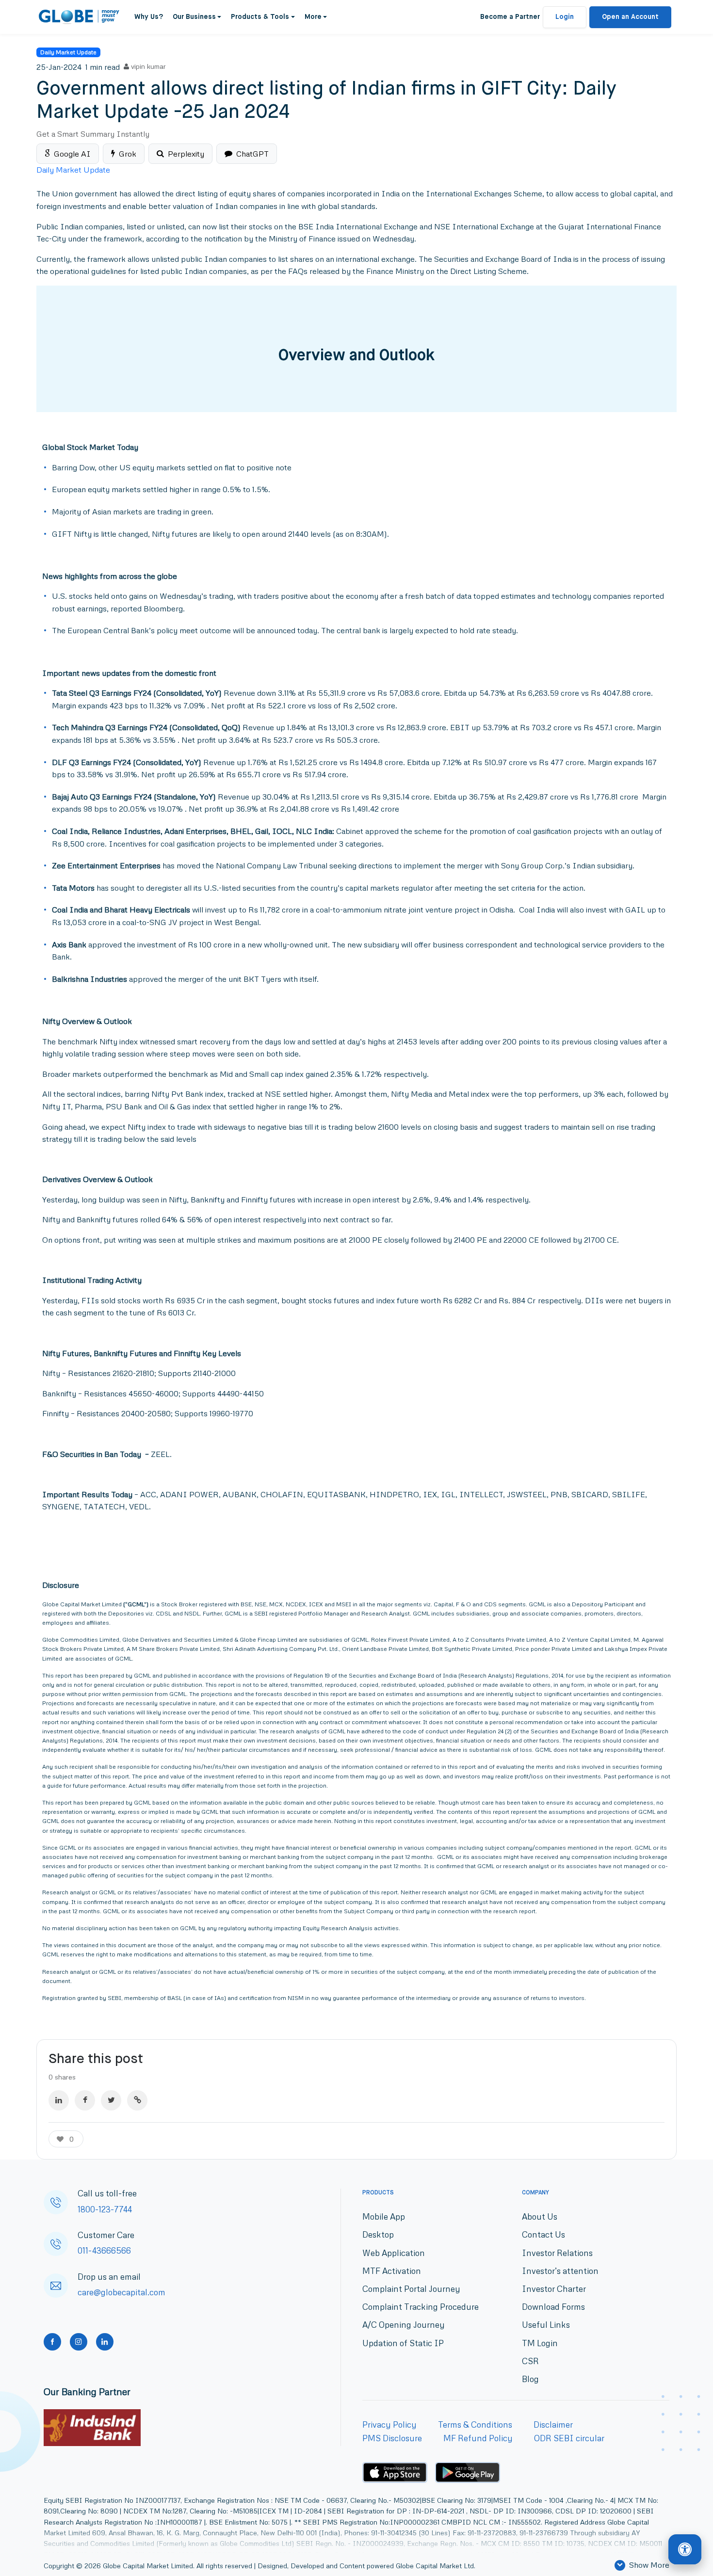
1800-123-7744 (105, 2209)
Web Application (394, 2253)
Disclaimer (553, 2424)
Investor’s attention (560, 2271)
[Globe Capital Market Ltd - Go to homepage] (79, 17)
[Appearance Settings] (685, 2550)
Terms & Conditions (475, 2424)
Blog (530, 2379)
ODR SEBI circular (569, 2438)
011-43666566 (104, 2250)
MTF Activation (392, 2271)
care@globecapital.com (122, 2292)
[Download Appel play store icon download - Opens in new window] (395, 2472)
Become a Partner (510, 17)
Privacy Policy (389, 2424)
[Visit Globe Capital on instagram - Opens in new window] (79, 2342)
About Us (540, 2216)
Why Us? (149, 17)
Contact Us (543, 2234)
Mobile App (384, 2216)
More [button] (313, 17)
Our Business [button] (194, 17)
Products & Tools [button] (260, 17)
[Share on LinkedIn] (59, 2100)
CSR (530, 2361)
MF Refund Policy (478, 2438)
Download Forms (553, 2307)
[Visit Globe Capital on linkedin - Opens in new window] (105, 2342)
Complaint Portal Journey (411, 2289)
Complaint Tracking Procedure (421, 2307)
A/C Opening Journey (404, 2325)
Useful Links (546, 2325)
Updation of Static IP (403, 2343)
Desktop (378, 2234)
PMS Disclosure (392, 2438)
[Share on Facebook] (85, 2100)
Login (565, 17)
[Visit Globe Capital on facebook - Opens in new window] (52, 2342)
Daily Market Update (68, 52)
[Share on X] (111, 2100)
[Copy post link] (137, 2100)
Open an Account (630, 17)
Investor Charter (554, 2289)
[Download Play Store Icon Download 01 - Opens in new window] (468, 2472)
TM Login (540, 2343)
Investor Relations (557, 2253)
